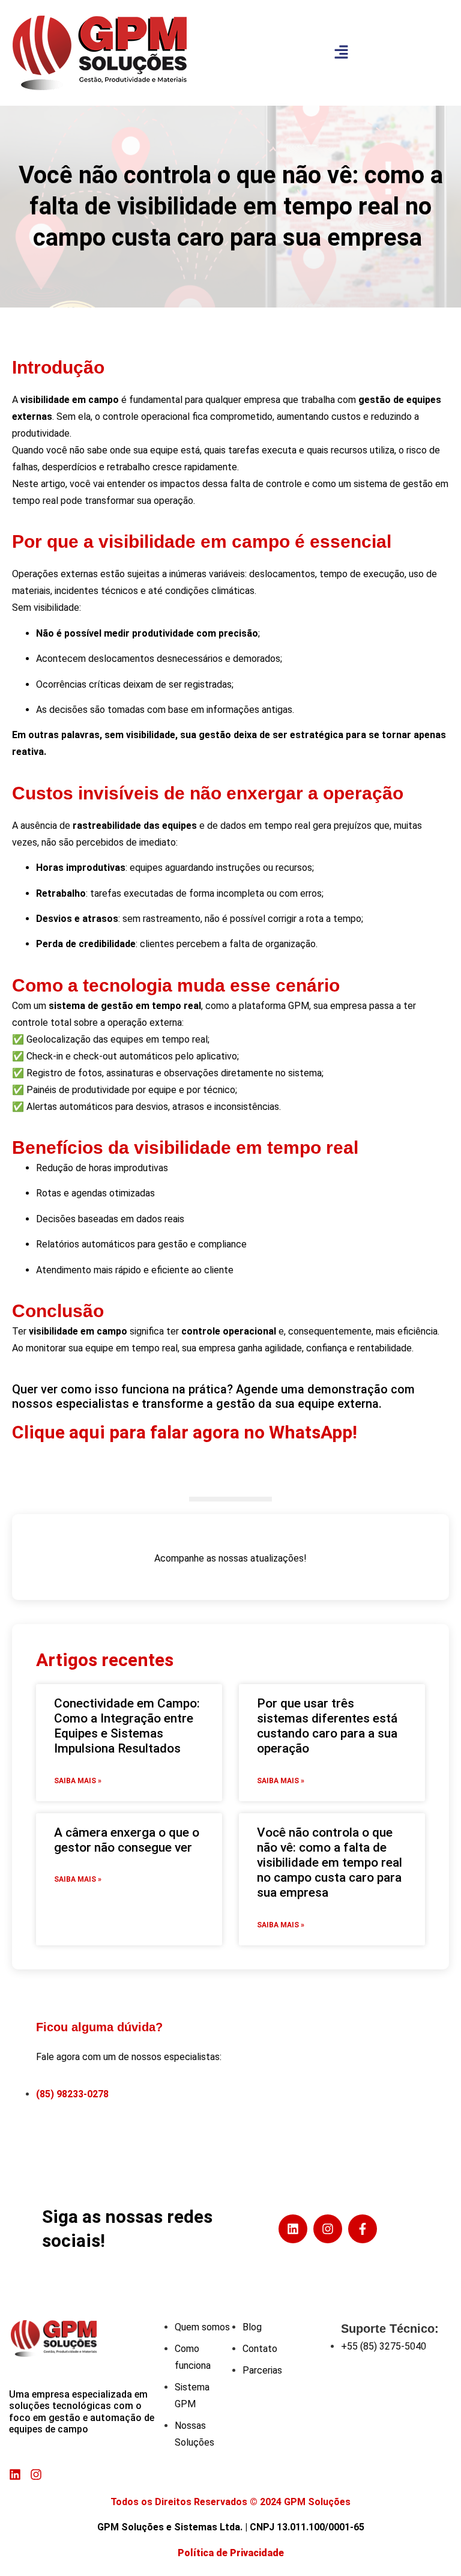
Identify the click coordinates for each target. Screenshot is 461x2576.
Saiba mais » (78, 1781)
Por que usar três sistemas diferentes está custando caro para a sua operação (327, 1726)
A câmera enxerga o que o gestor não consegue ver (127, 1840)
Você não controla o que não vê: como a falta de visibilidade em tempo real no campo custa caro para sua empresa (330, 1863)
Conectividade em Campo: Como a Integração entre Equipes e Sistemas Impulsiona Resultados (127, 1726)
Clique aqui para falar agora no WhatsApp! (187, 1432)
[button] (341, 53)
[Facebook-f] (363, 2229)
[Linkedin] (293, 2229)
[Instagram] (328, 2229)
